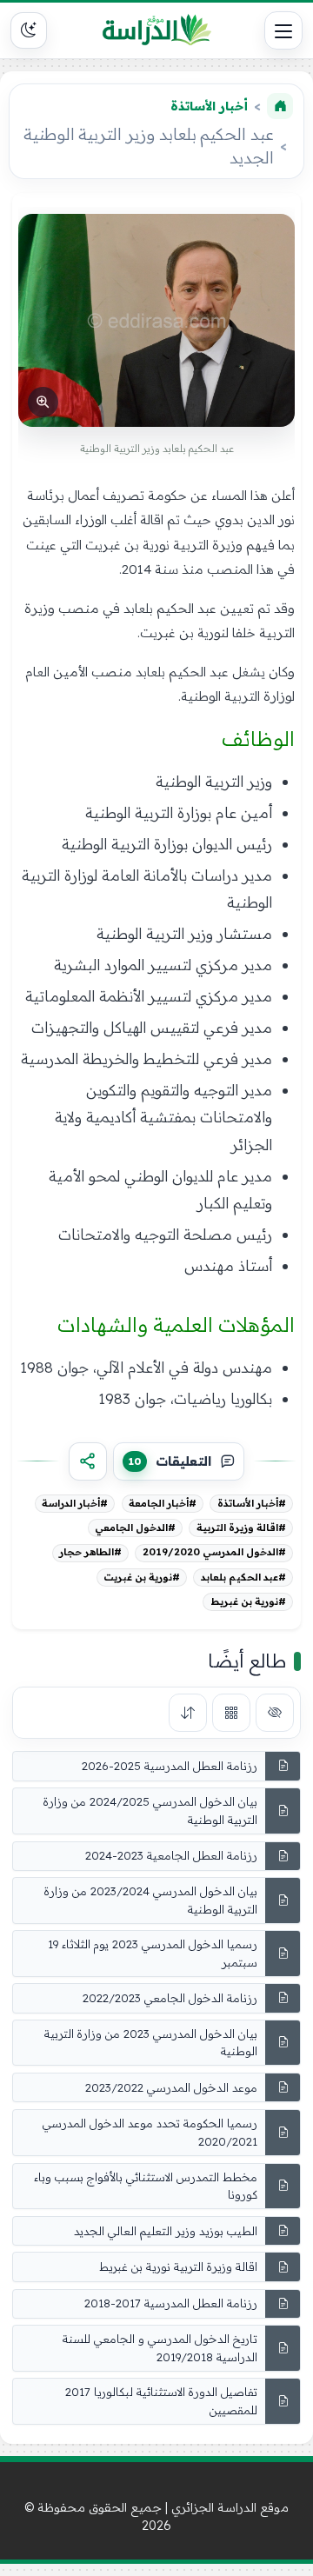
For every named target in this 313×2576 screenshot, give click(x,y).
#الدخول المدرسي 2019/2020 (214, 1552)
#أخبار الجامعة (163, 1503)
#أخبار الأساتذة (252, 1503)
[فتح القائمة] (283, 30)
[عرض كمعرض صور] (231, 1713)
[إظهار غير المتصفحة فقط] (275, 1713)
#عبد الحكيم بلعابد (243, 1577)
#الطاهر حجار (90, 1552)
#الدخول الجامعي (135, 1528)
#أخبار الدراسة (75, 1503)
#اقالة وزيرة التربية (241, 1528)
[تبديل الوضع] (29, 30)
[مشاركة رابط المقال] (88, 1461)
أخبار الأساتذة (209, 106)
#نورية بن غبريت (142, 1577)
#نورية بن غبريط (248, 1601)
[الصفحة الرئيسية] (280, 106)
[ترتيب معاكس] (188, 1713)
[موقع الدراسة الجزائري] (156, 30)
